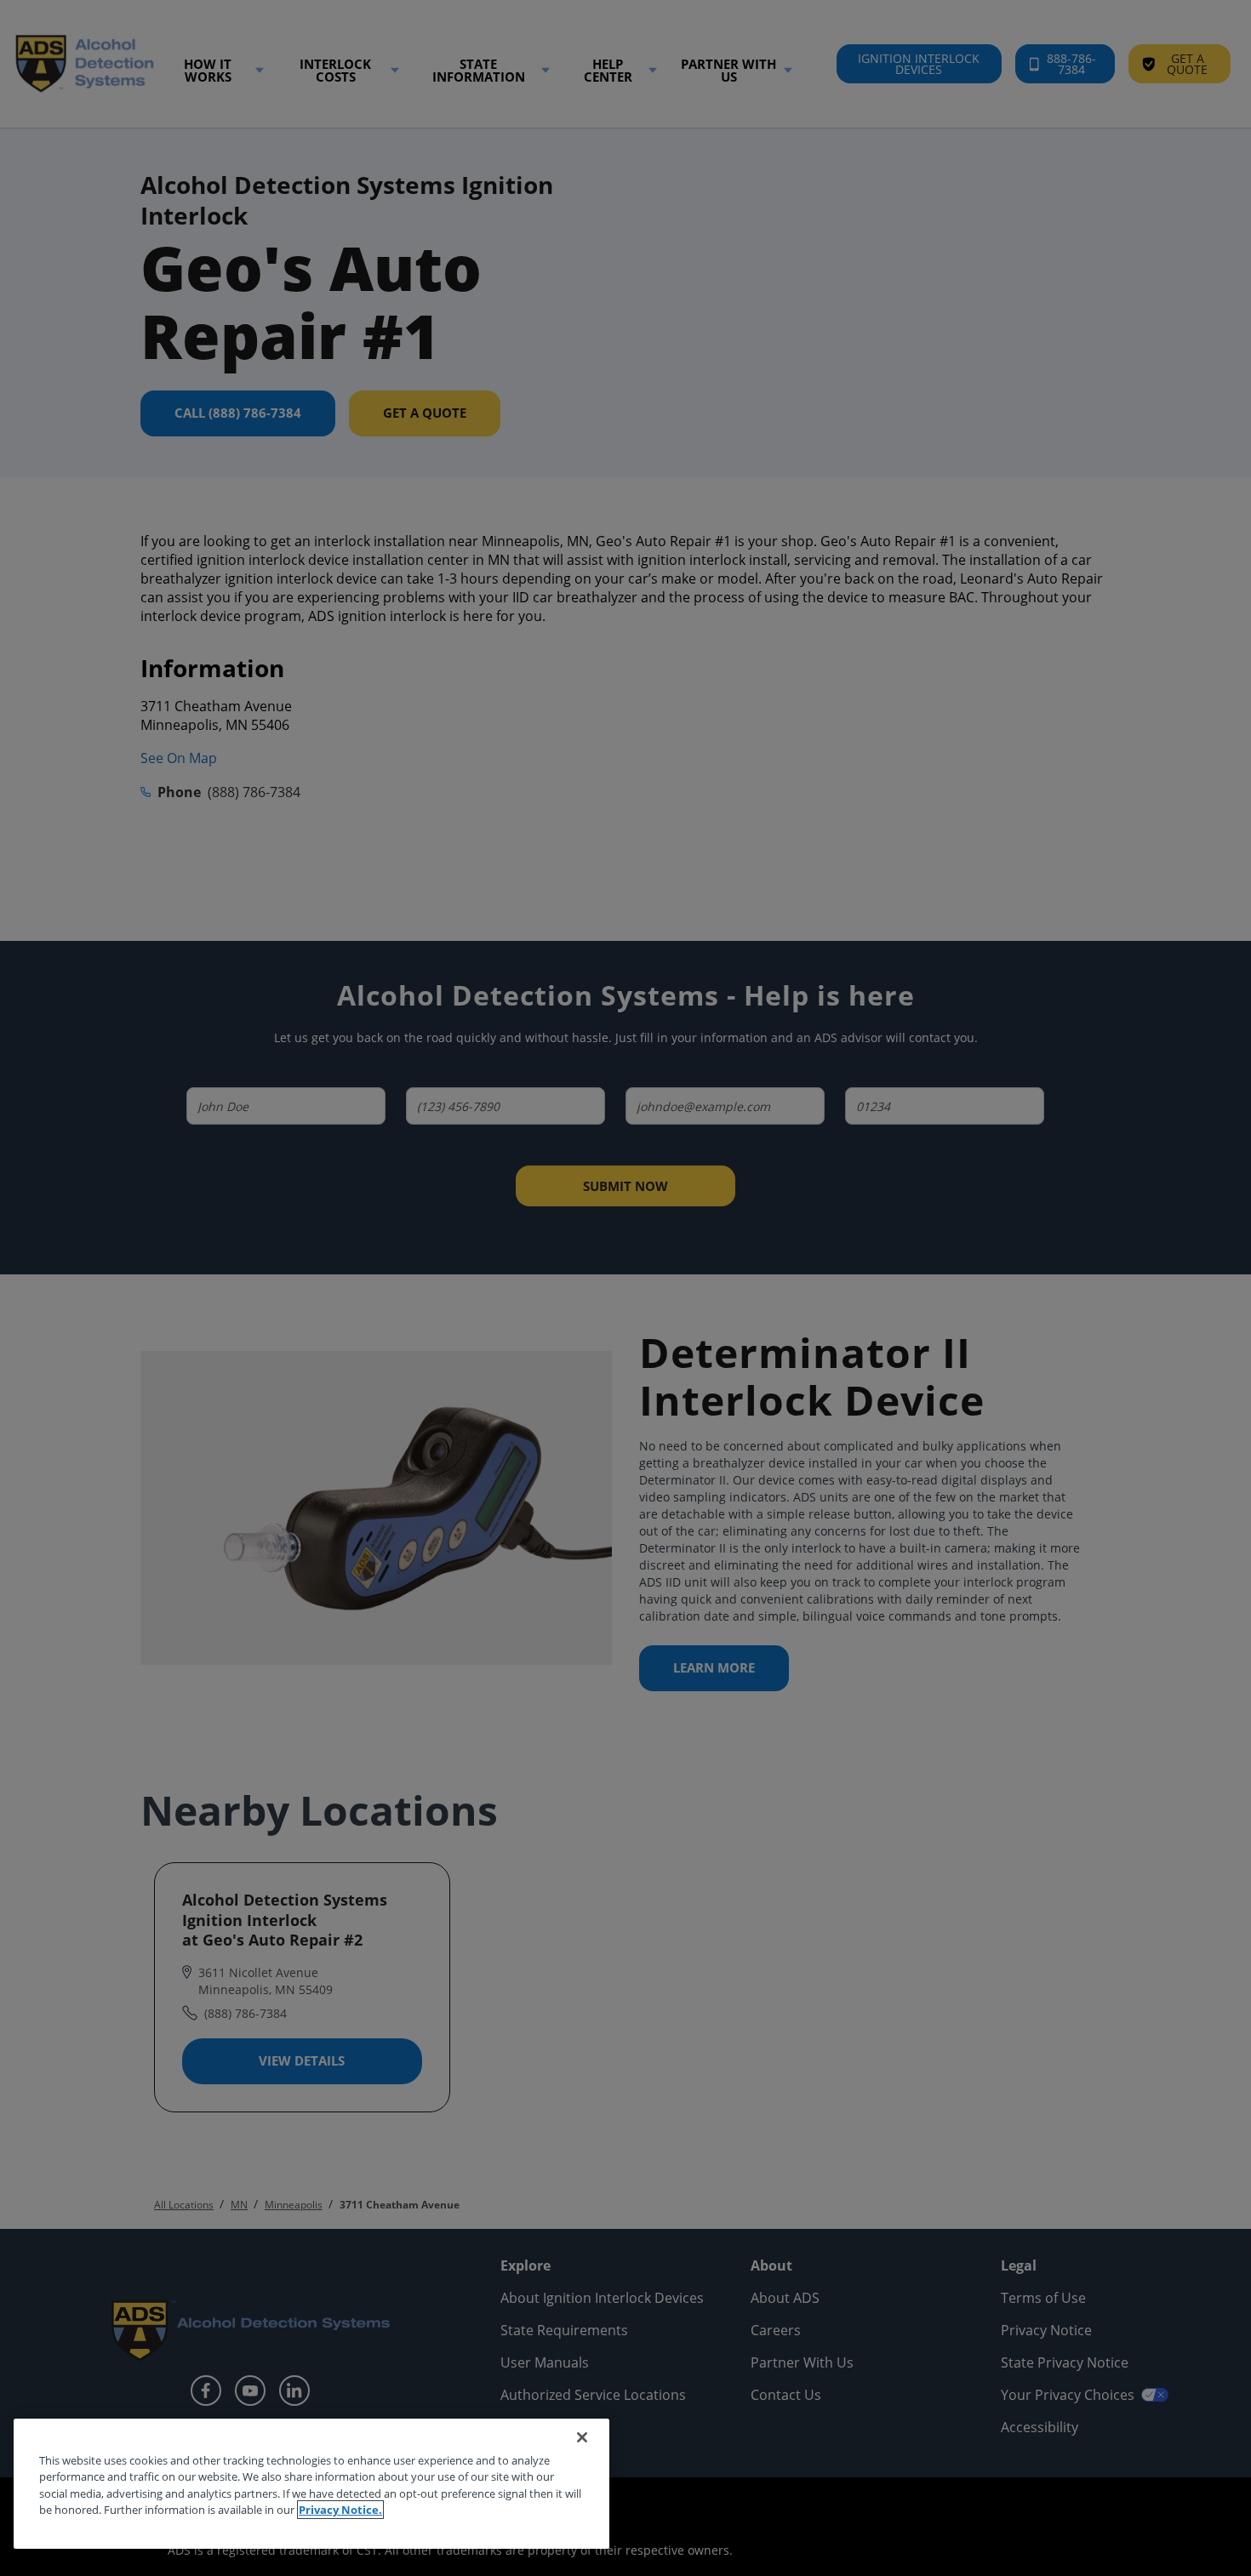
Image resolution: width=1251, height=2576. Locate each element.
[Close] (582, 2437)
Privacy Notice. (340, 2510)
